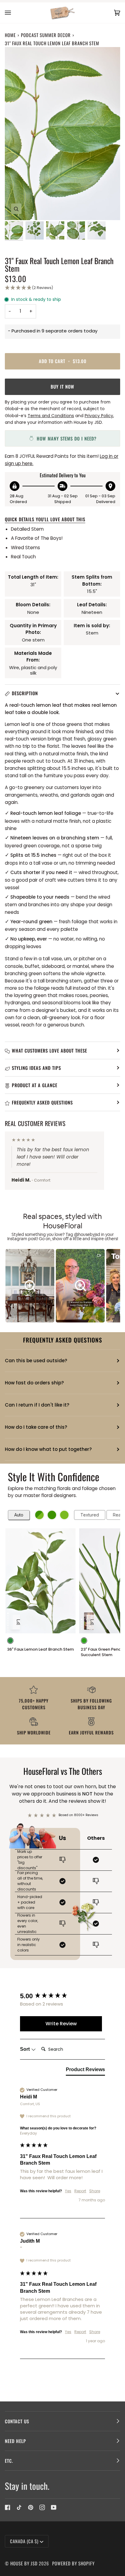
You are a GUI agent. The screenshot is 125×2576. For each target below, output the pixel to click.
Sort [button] (25, 2049)
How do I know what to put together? (48, 1449)
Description (25, 693)
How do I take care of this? (36, 1427)
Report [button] (80, 2191)
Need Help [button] (15, 2441)
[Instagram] (42, 2507)
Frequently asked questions (42, 1102)
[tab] (85, 2071)
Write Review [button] (61, 2024)
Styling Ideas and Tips (36, 1068)
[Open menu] (14, 13)
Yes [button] (68, 2191)
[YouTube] (54, 2507)
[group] (61, 1996)
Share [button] (95, 2191)
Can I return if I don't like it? (37, 1405)
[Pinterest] (31, 2507)
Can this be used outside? (36, 1361)
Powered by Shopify (73, 2563)
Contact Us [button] (17, 2421)
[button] (62, 288)
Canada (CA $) (24, 2541)
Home (10, 35)
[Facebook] (8, 2507)
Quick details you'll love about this (45, 519)
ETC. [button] (9, 2461)
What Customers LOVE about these (49, 1050)
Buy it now (62, 386)
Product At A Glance (35, 1085)
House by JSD (24, 2563)
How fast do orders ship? (34, 1383)
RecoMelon (15, 1503)
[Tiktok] (19, 2507)
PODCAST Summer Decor (46, 35)
